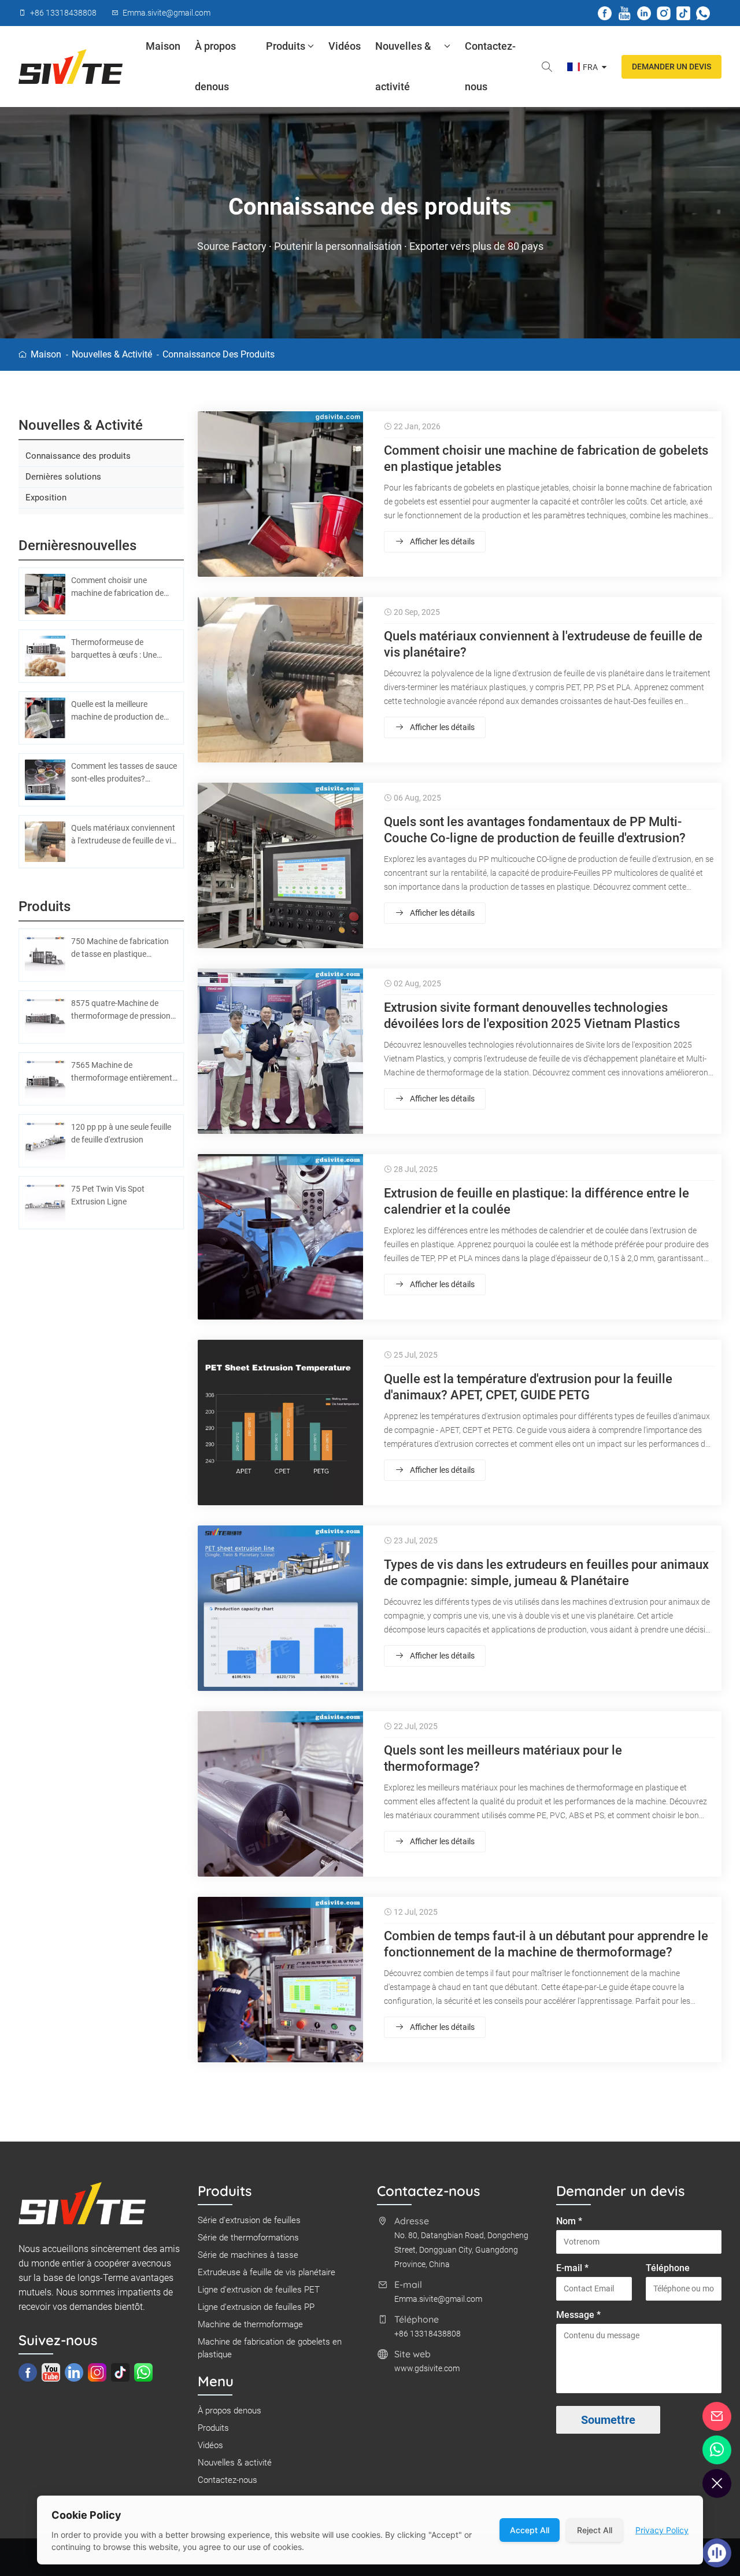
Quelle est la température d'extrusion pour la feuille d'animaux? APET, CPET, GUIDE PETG (528, 1387)
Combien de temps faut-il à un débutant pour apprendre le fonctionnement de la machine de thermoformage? (546, 1944)
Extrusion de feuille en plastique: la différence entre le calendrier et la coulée (536, 1201)
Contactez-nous (490, 66)
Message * (578, 2315)
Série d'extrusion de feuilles (249, 2220)
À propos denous (215, 66)
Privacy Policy (662, 2530)
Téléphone (668, 2268)
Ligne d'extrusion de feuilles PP (256, 2307)
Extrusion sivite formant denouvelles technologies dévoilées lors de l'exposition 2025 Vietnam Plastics (532, 1016)
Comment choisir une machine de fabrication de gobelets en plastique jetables (546, 458)
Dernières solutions (63, 477)
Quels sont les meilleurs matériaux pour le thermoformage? (503, 1758)
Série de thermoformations (248, 2238)
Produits (286, 46)
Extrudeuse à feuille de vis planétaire (267, 2272)
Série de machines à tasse (248, 2255)
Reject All (595, 2530)
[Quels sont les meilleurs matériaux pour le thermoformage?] (280, 1794)
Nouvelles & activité (403, 66)
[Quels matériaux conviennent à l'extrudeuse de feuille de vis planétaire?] (280, 680)
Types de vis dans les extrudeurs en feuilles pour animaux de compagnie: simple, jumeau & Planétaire (546, 1573)
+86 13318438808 (428, 2334)
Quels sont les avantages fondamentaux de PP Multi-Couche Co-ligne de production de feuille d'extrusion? (535, 830)
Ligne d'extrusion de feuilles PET (259, 2290)
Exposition (46, 497)
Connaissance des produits (219, 354)
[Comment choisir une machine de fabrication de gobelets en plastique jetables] (280, 494)
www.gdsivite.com (427, 2368)
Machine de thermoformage (250, 2324)
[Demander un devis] (717, 2416)
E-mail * (572, 2268)
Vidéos (345, 46)
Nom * (569, 2221)
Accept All (530, 2530)
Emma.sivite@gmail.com (438, 2299)
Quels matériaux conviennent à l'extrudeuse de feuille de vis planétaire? (543, 644)
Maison (163, 46)
